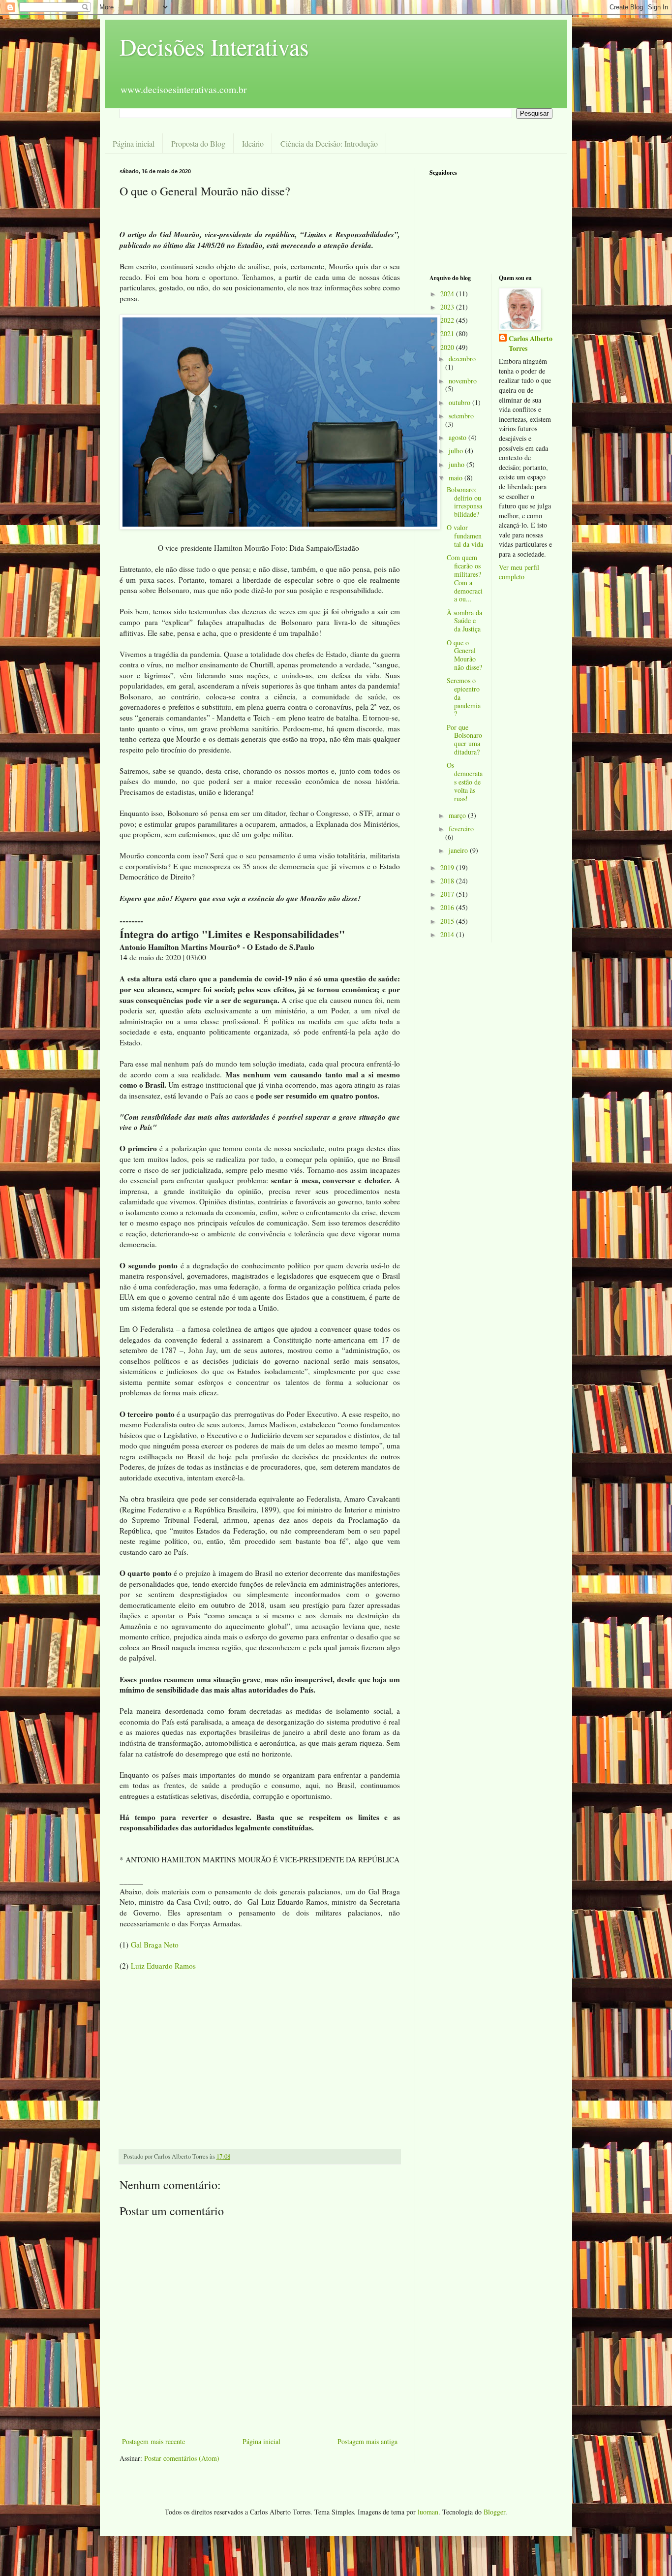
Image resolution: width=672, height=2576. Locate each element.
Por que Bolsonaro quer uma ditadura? (464, 739)
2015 (448, 921)
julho (457, 451)
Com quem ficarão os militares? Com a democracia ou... (465, 578)
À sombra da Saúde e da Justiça (464, 621)
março (458, 815)
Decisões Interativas (214, 46)
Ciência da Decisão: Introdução (329, 143)
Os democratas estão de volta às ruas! (465, 782)
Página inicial (134, 143)
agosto (458, 437)
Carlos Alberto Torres (531, 343)
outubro (460, 402)
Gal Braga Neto (155, 1945)
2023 (448, 307)
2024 (448, 294)
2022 (448, 320)
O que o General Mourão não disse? (464, 655)
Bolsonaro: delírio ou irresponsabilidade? (464, 502)
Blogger (494, 2512)
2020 (448, 347)
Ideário (253, 143)
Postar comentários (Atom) (182, 2458)
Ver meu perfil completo (519, 572)
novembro (463, 381)
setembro (461, 416)
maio (457, 478)
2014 (448, 934)
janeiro (459, 850)
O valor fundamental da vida (465, 536)
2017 (448, 894)
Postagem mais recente (153, 2441)
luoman (428, 2512)
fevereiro (461, 829)
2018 (448, 881)
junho (458, 464)
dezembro (462, 359)
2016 (448, 907)
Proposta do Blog (198, 143)
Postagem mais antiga (367, 2441)
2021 (448, 333)
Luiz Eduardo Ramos (163, 1966)
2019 (448, 867)
